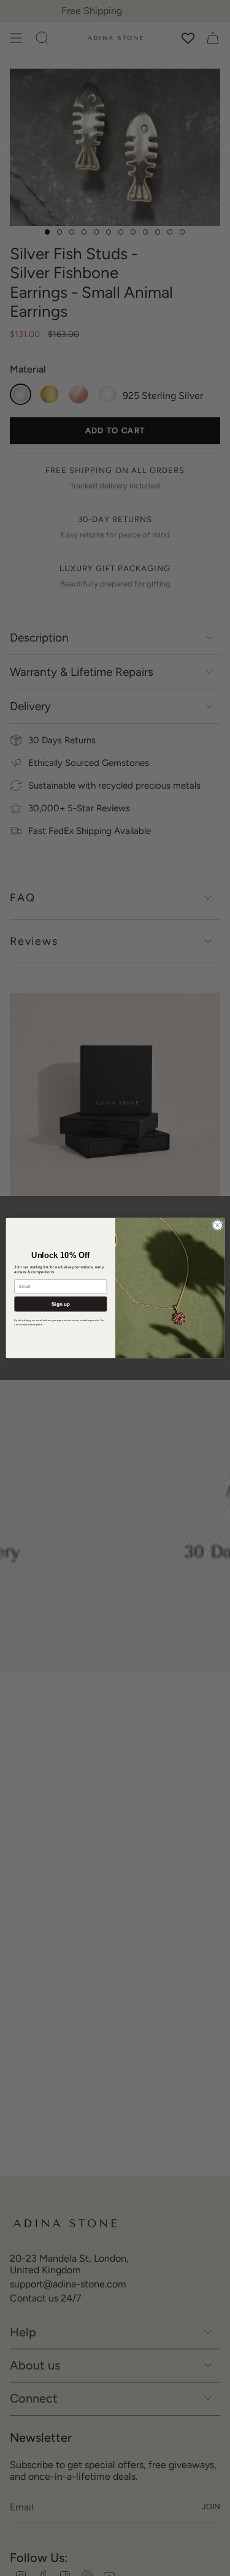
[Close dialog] (217, 1225)
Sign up (60, 1304)
